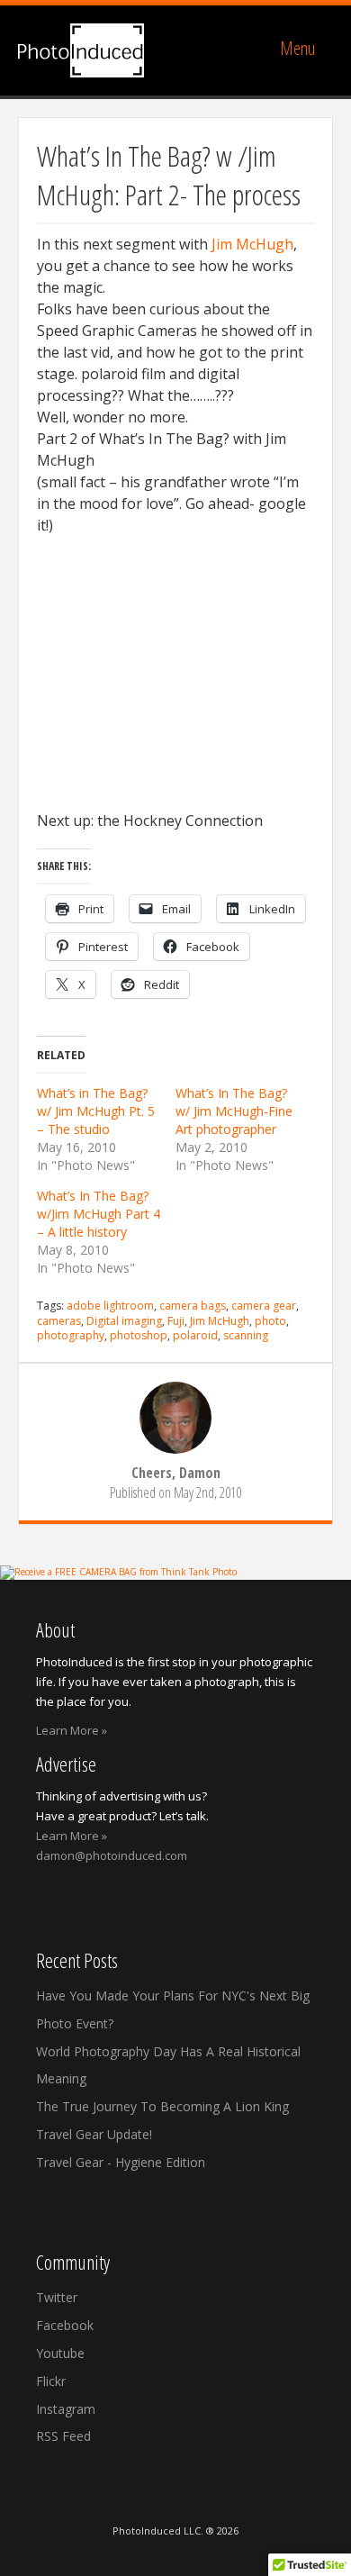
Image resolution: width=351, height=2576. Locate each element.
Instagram (66, 2409)
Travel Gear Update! (94, 2134)
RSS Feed (63, 2436)
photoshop (139, 1335)
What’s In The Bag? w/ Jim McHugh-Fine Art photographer (234, 1111)
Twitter (57, 2297)
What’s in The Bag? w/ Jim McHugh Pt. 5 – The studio (96, 1111)
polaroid (195, 1335)
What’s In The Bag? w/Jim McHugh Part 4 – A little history (99, 1214)
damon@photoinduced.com (112, 1855)
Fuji (176, 1321)
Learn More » (72, 1730)
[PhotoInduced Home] (81, 50)
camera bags (193, 1306)
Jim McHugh (252, 244)
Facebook (65, 2325)
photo (270, 1321)
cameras (59, 1321)
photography (71, 1335)
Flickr (51, 2381)
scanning (246, 1335)
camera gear (264, 1306)
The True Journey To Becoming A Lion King (162, 2106)
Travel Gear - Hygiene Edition (121, 2162)
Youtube (60, 2353)
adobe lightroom (110, 1306)
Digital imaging (124, 1321)
